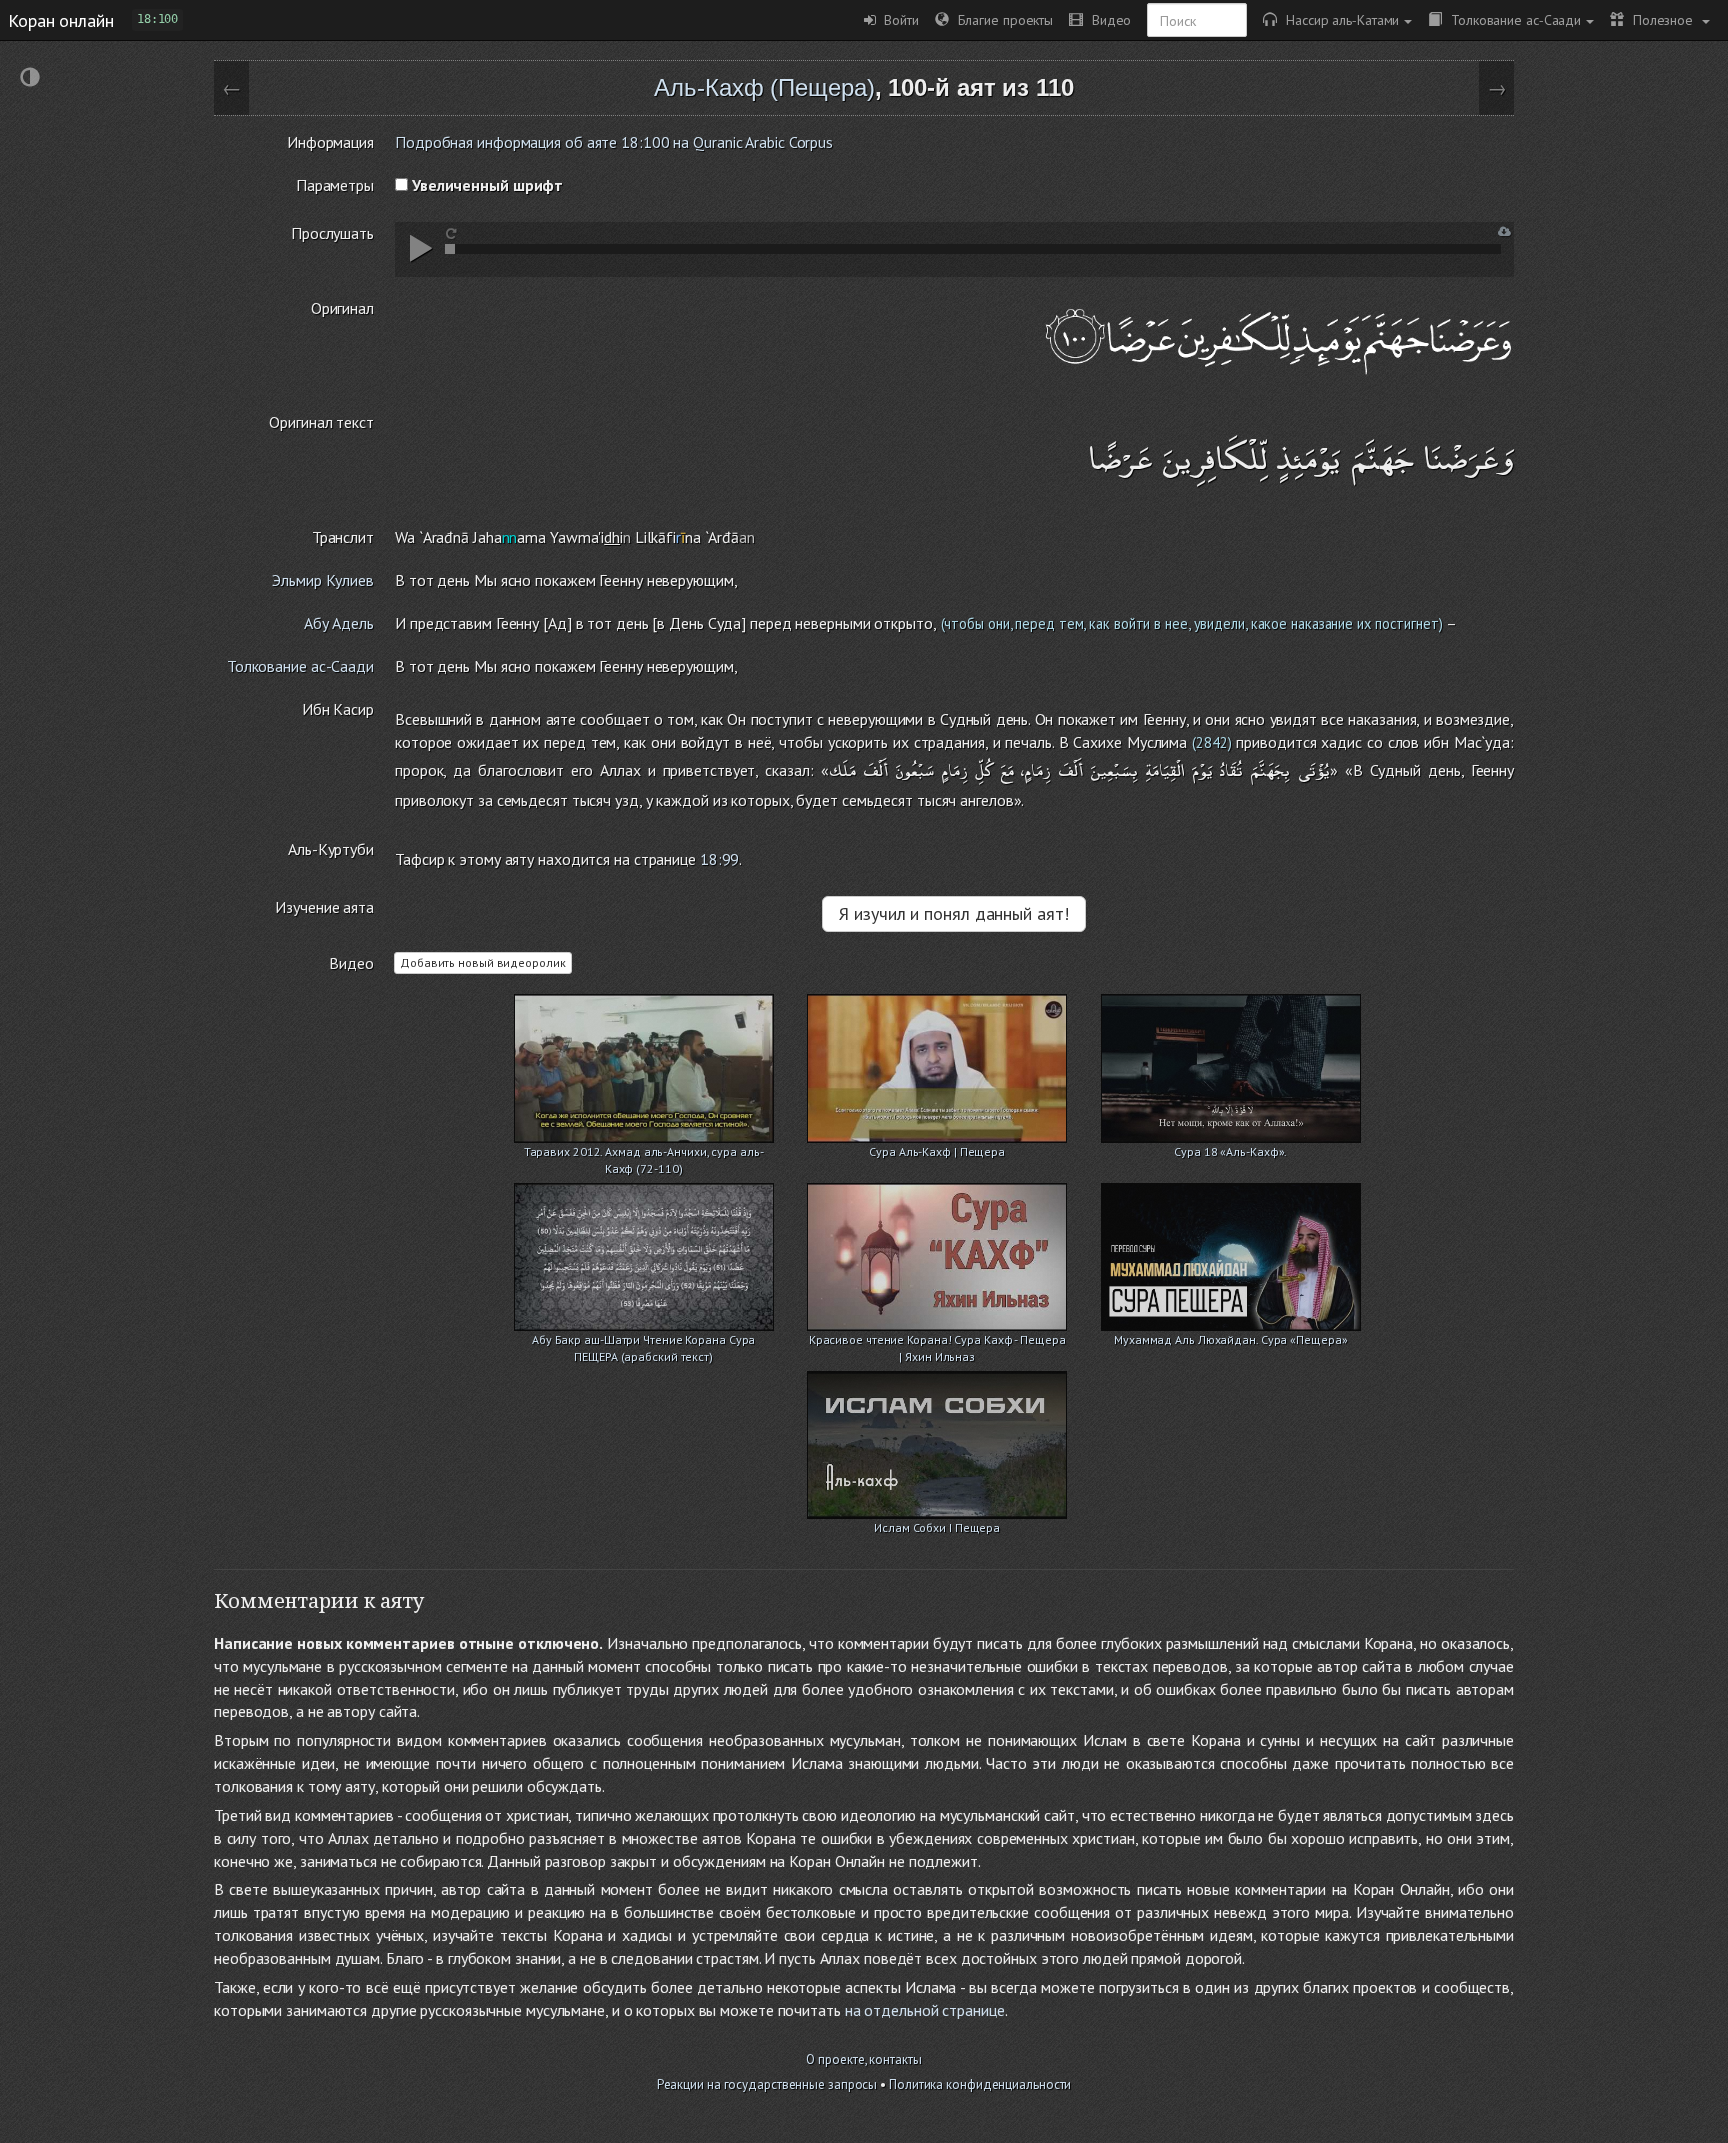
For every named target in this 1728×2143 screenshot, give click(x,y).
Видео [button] (1107, 19)
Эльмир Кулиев (323, 580)
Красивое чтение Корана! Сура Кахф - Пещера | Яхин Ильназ (937, 1341)
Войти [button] (897, 19)
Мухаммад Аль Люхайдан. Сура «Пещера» (1230, 1339)
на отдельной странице (925, 2010)
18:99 (720, 859)
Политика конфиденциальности (980, 2084)
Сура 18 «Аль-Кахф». (1230, 1151)
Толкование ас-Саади (1511, 19)
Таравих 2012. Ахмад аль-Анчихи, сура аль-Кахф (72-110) (644, 1153)
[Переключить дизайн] (30, 79)
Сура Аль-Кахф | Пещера (937, 1151)
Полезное (1660, 19)
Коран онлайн (61, 20)
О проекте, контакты (863, 2059)
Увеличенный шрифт (485, 185)
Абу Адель (339, 623)
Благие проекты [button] (1001, 19)
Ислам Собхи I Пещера (937, 1527)
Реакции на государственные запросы (767, 2084)
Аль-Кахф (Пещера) (764, 87)
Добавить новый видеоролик (483, 962)
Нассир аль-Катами (1338, 19)
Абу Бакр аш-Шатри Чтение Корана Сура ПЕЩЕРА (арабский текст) (643, 1341)
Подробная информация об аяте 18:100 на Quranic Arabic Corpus (614, 142)
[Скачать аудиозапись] (1504, 231)
